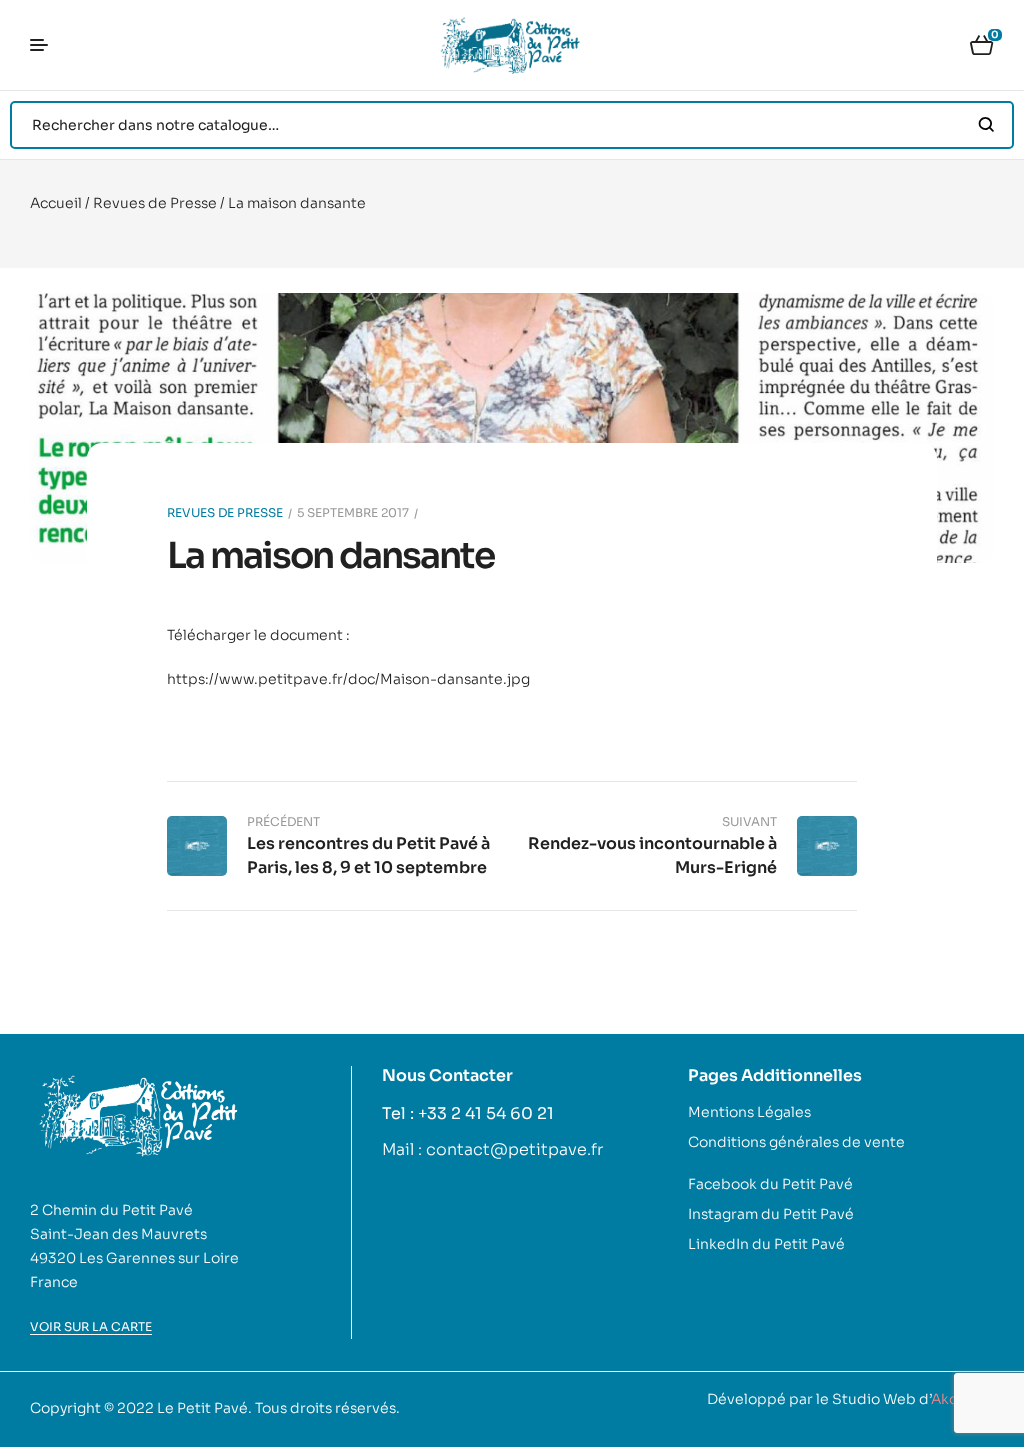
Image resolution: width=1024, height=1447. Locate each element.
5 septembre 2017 (353, 512)
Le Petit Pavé (202, 1408)
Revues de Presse (155, 203)
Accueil (56, 203)
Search (986, 125)
